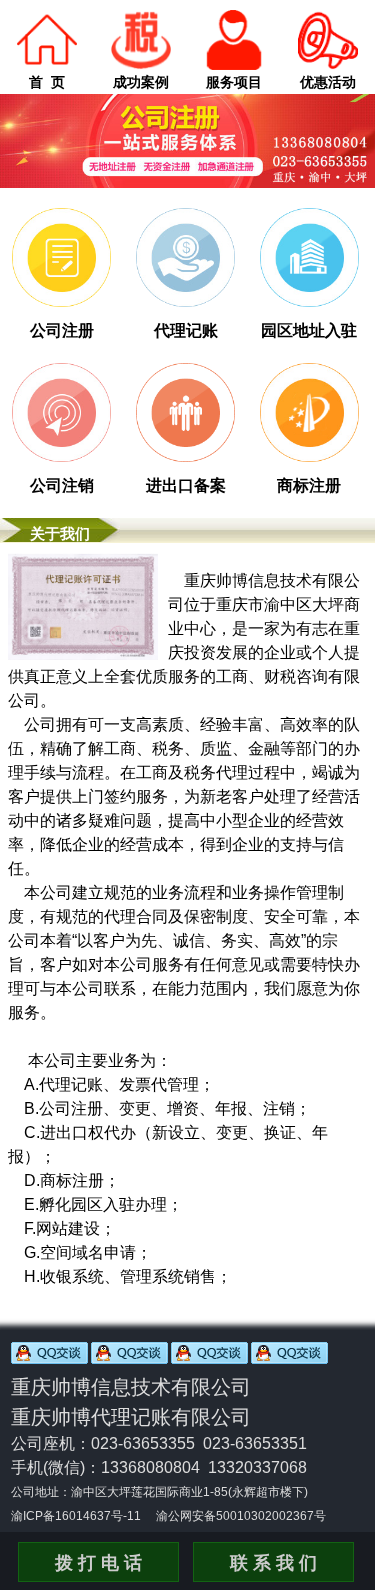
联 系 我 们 (273, 1563)
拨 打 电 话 (98, 1563)
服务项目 (234, 82)
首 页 (47, 82)
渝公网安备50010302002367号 (241, 1516)
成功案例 (141, 82)
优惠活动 (328, 82)
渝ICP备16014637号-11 (76, 1516)
